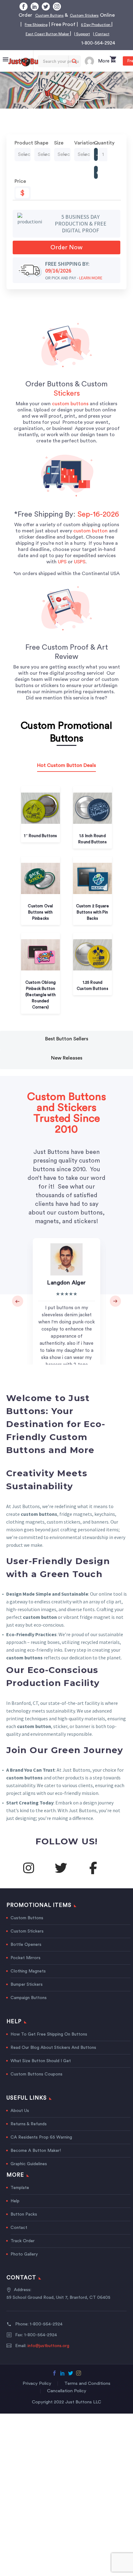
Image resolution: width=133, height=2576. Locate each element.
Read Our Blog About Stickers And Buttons (53, 2057)
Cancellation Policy (67, 2400)
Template (20, 2197)
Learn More (91, 287)
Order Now (66, 257)
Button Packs (24, 2224)
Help (15, 2210)
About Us (20, 2120)
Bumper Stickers (27, 1994)
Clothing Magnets (28, 1980)
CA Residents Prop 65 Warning (41, 2147)
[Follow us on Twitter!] (61, 1877)
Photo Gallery (24, 2264)
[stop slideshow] (78, 110)
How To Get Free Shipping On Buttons (49, 2044)
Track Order (23, 2250)
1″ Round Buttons (40, 845)
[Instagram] (57, 6)
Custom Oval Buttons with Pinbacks (40, 921)
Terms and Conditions (87, 2393)
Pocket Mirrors (26, 1967)
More (104, 70)
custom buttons (70, 413)
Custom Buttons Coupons (36, 2084)
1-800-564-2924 (98, 52)
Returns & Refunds (29, 2133)
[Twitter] (46, 6)
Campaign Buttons (29, 2007)
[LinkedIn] (35, 6)
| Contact (97, 43)
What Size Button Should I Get (41, 2070)
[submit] (74, 71)
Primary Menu (6, 69)
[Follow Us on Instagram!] (28, 1877)
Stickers (67, 403)
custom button (90, 540)
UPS (62, 571)
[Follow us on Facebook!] (93, 1877)
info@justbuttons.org (48, 2355)
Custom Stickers (27, 1941)
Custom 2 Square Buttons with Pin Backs (93, 921)
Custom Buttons (63, 15)
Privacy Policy (37, 2393)
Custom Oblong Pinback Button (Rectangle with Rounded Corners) (41, 1004)
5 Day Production (61, 34)
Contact (19, 2237)
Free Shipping (80, 24)
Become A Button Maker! (36, 2160)
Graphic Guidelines (29, 2173)
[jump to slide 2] (65, 110)
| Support (73, 43)
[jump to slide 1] (58, 110)
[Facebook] (24, 6)
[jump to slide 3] (71, 110)
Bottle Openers (26, 1954)
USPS (80, 571)
